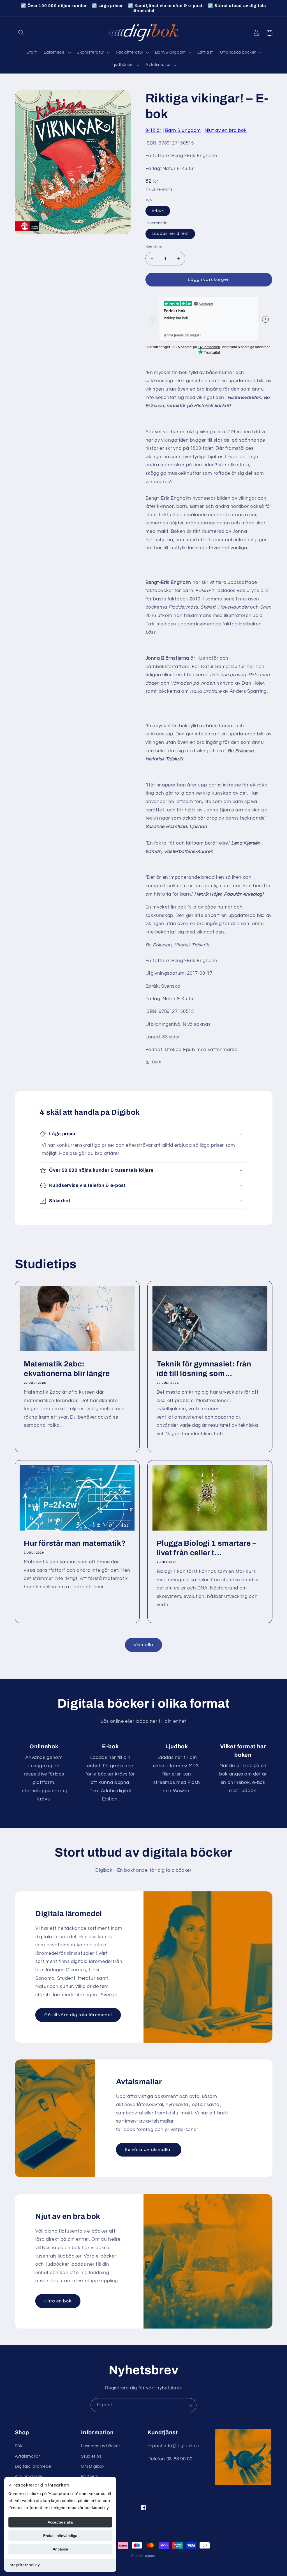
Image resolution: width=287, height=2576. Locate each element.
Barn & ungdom (183, 130)
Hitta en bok (58, 2301)
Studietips (91, 2456)
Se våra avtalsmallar (149, 2150)
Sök (19, 2446)
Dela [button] (157, 1062)
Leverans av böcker (100, 2446)
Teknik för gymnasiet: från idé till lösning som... (204, 1369)
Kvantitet (154, 247)
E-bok (158, 211)
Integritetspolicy (24, 2565)
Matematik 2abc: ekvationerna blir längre (67, 1369)
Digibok (150, 2556)
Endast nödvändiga (60, 2536)
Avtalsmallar (28, 2456)
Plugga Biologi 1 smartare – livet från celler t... (207, 1548)
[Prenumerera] (190, 2405)
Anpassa (60, 2549)
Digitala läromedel (33, 2466)
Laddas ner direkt (170, 234)
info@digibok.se (181, 2446)
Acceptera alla (60, 2522)
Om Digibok (93, 2466)
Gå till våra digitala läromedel (78, 2015)
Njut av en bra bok (226, 130)
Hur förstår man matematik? (75, 1543)
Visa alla (143, 1645)
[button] (21, 33)
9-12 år (153, 130)
